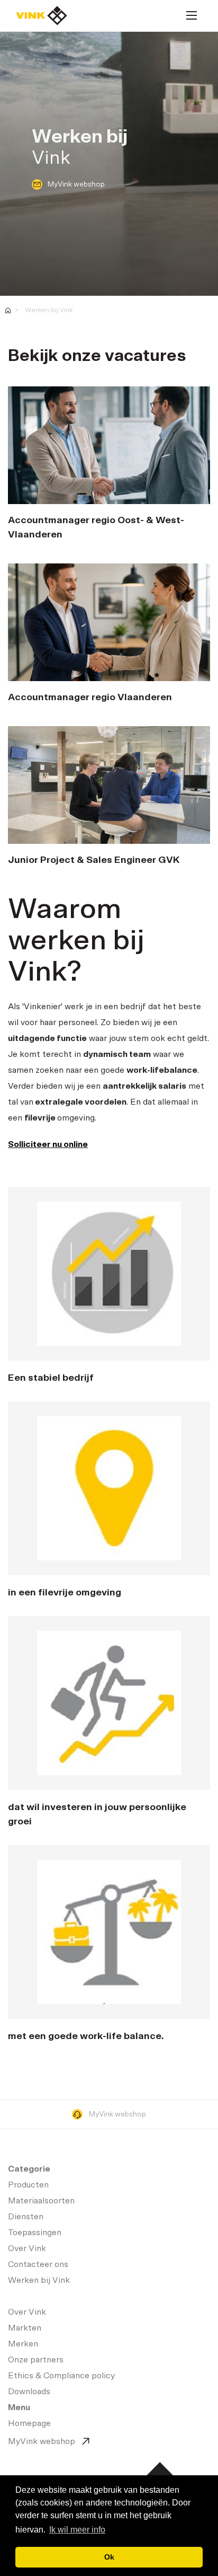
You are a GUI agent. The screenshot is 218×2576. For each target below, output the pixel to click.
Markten (25, 2328)
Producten (28, 2185)
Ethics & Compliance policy (61, 2376)
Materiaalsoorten (41, 2201)
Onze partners (36, 2360)
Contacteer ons (38, 2264)
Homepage (42, 16)
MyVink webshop (76, 184)
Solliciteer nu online (48, 1144)
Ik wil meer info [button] (77, 2530)
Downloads (29, 2392)
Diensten (26, 2217)
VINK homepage (8, 310)
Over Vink (27, 2248)
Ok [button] (109, 2557)
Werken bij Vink (49, 310)
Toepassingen (35, 2233)
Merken (23, 2344)
